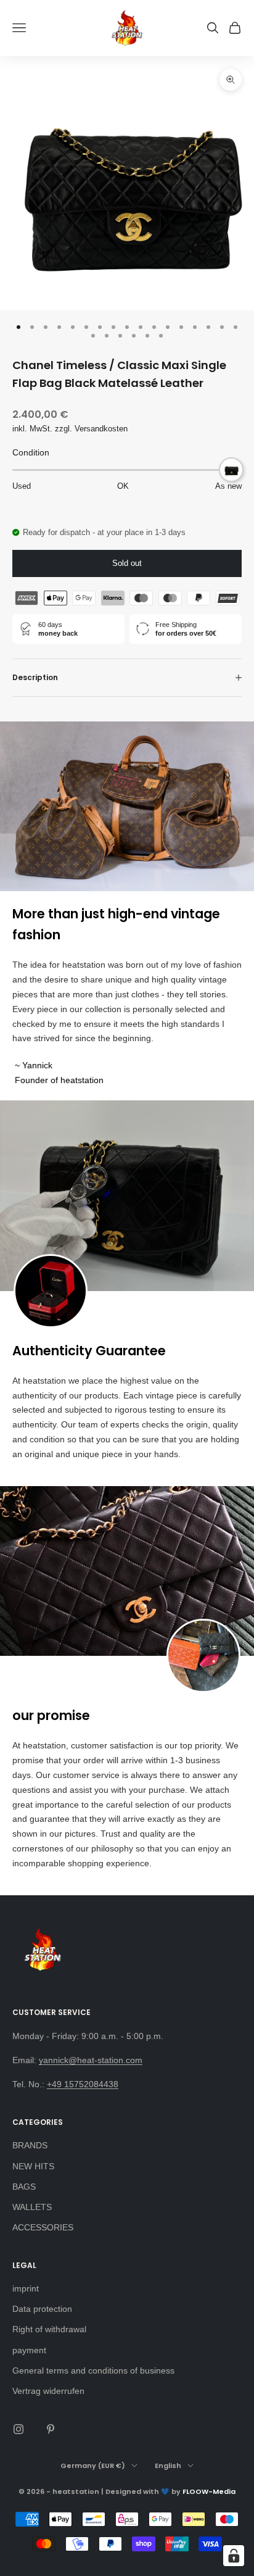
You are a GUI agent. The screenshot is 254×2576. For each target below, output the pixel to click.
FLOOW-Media (209, 2491)
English (168, 2466)
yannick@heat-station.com (91, 2060)
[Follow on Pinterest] (51, 2429)
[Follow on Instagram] (18, 2429)
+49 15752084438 (83, 2084)
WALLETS (32, 2207)
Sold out (127, 563)
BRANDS (30, 2145)
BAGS (24, 2187)
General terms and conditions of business (93, 2370)
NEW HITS (33, 2166)
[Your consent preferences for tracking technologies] (234, 2556)
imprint (26, 2288)
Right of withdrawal (49, 2329)
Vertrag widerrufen (48, 2391)
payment (29, 2350)
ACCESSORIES (43, 2227)
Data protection (42, 2309)
